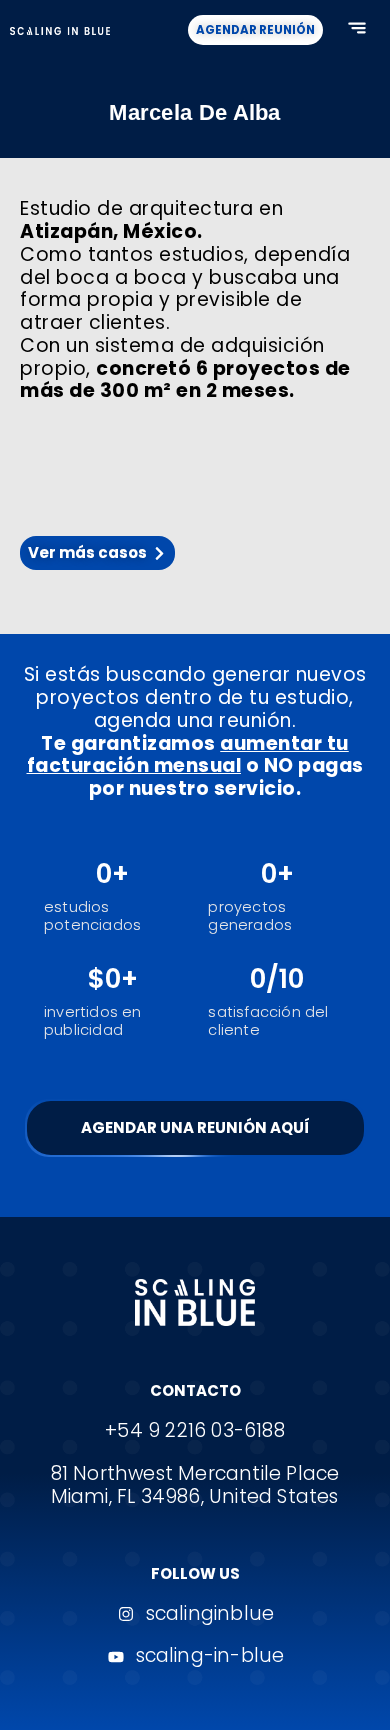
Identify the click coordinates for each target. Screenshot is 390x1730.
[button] (356, 30)
